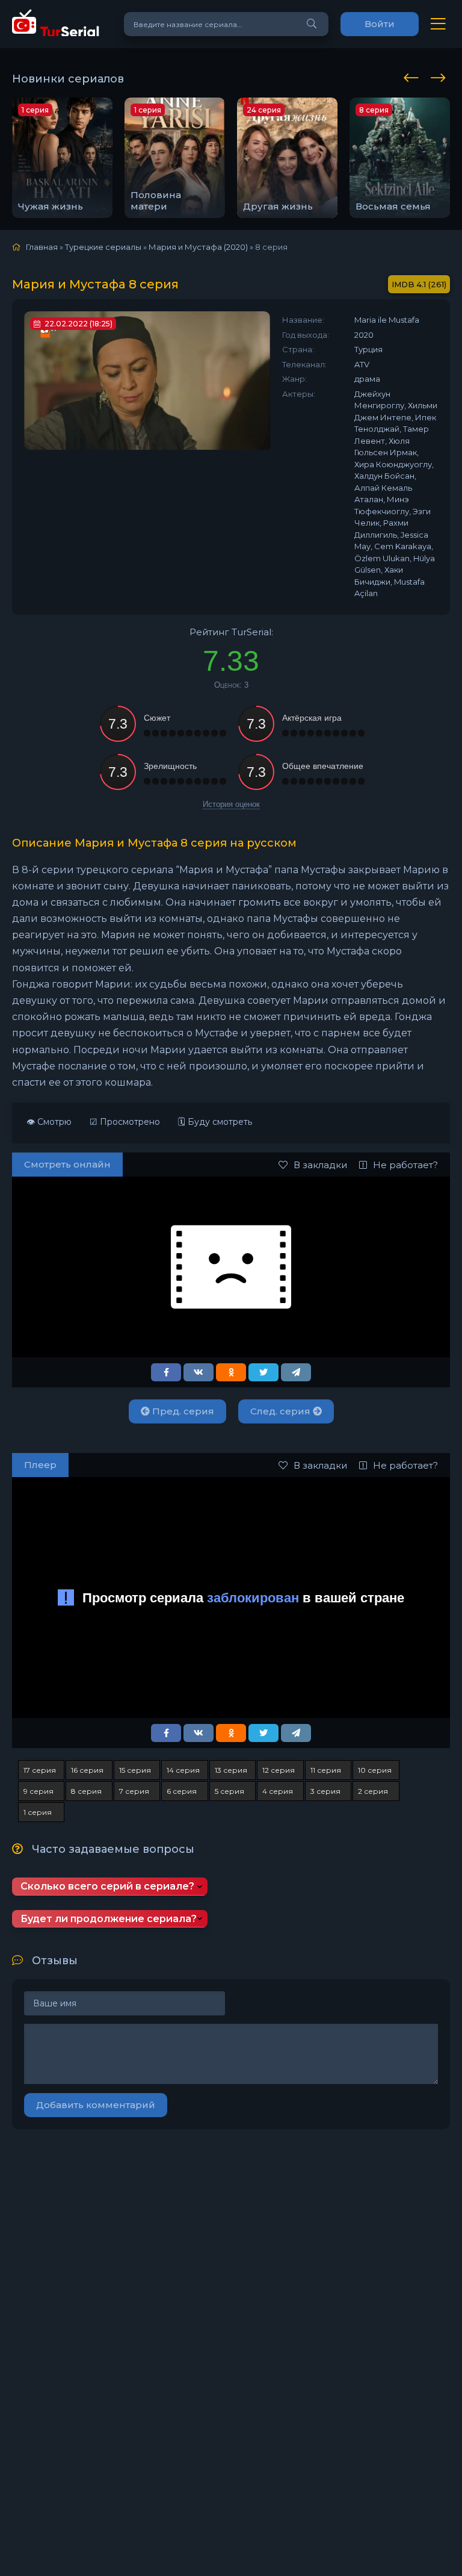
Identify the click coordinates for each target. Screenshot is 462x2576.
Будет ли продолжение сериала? (109, 1919)
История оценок (231, 804)
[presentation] (413, 76)
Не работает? (405, 1165)
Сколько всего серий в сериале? (107, 1886)
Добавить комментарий (96, 2105)
